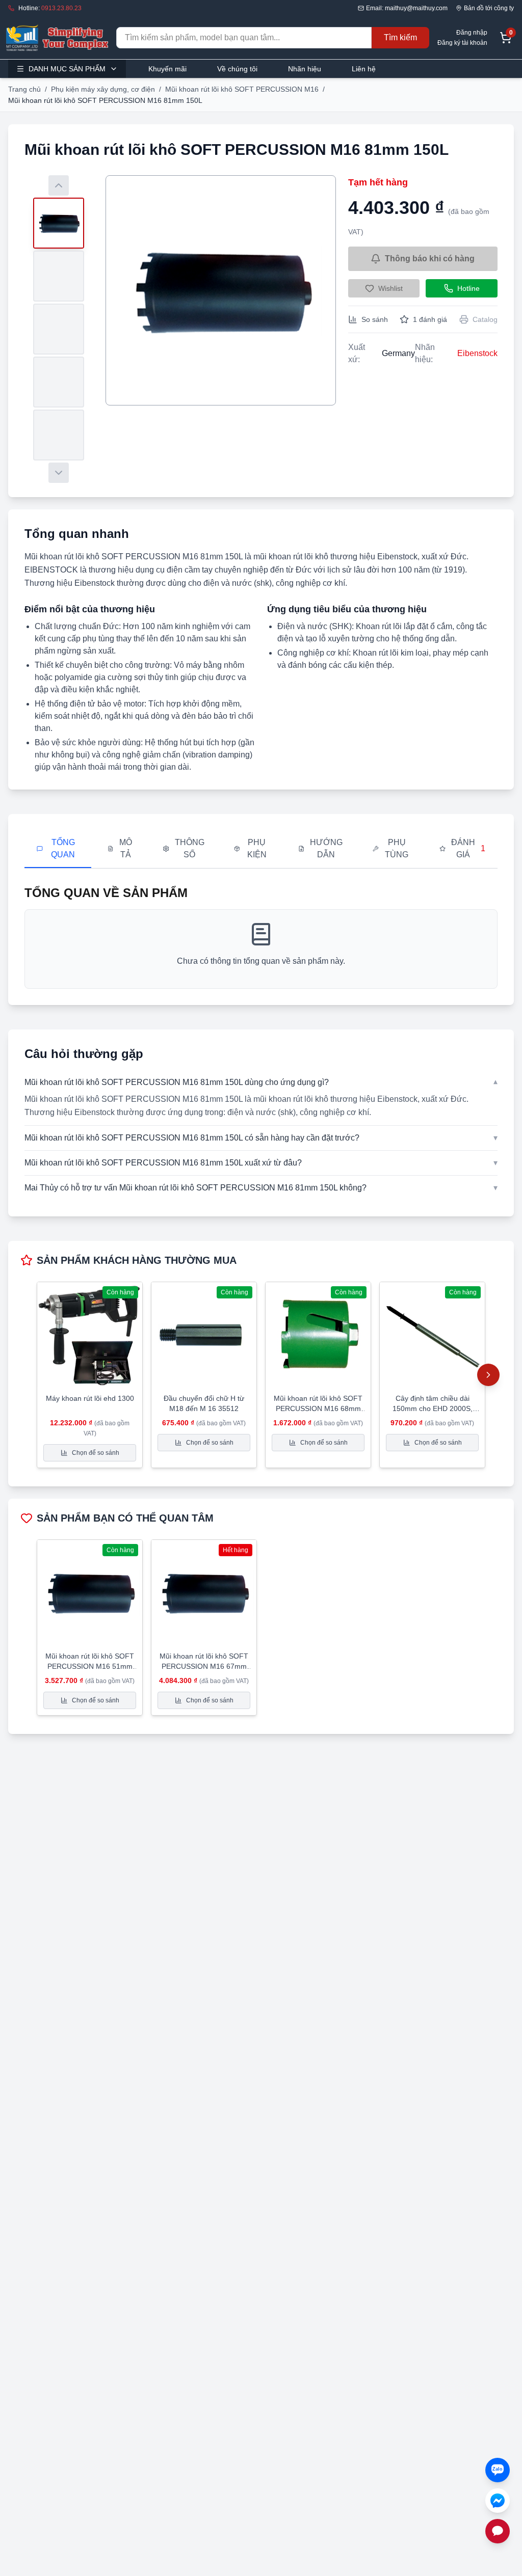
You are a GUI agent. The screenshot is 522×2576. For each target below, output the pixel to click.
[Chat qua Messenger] (498, 2501)
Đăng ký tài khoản (462, 43)
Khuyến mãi (167, 69)
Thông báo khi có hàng (430, 259)
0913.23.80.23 (61, 8)
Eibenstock (477, 353)
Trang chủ (24, 89)
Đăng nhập (472, 33)
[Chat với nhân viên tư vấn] (498, 2531)
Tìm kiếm (400, 37)
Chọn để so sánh (96, 1453)
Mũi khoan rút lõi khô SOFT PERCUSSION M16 (242, 89)
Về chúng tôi (237, 69)
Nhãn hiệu (305, 69)
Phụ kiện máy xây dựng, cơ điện (103, 89)
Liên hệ (364, 69)
